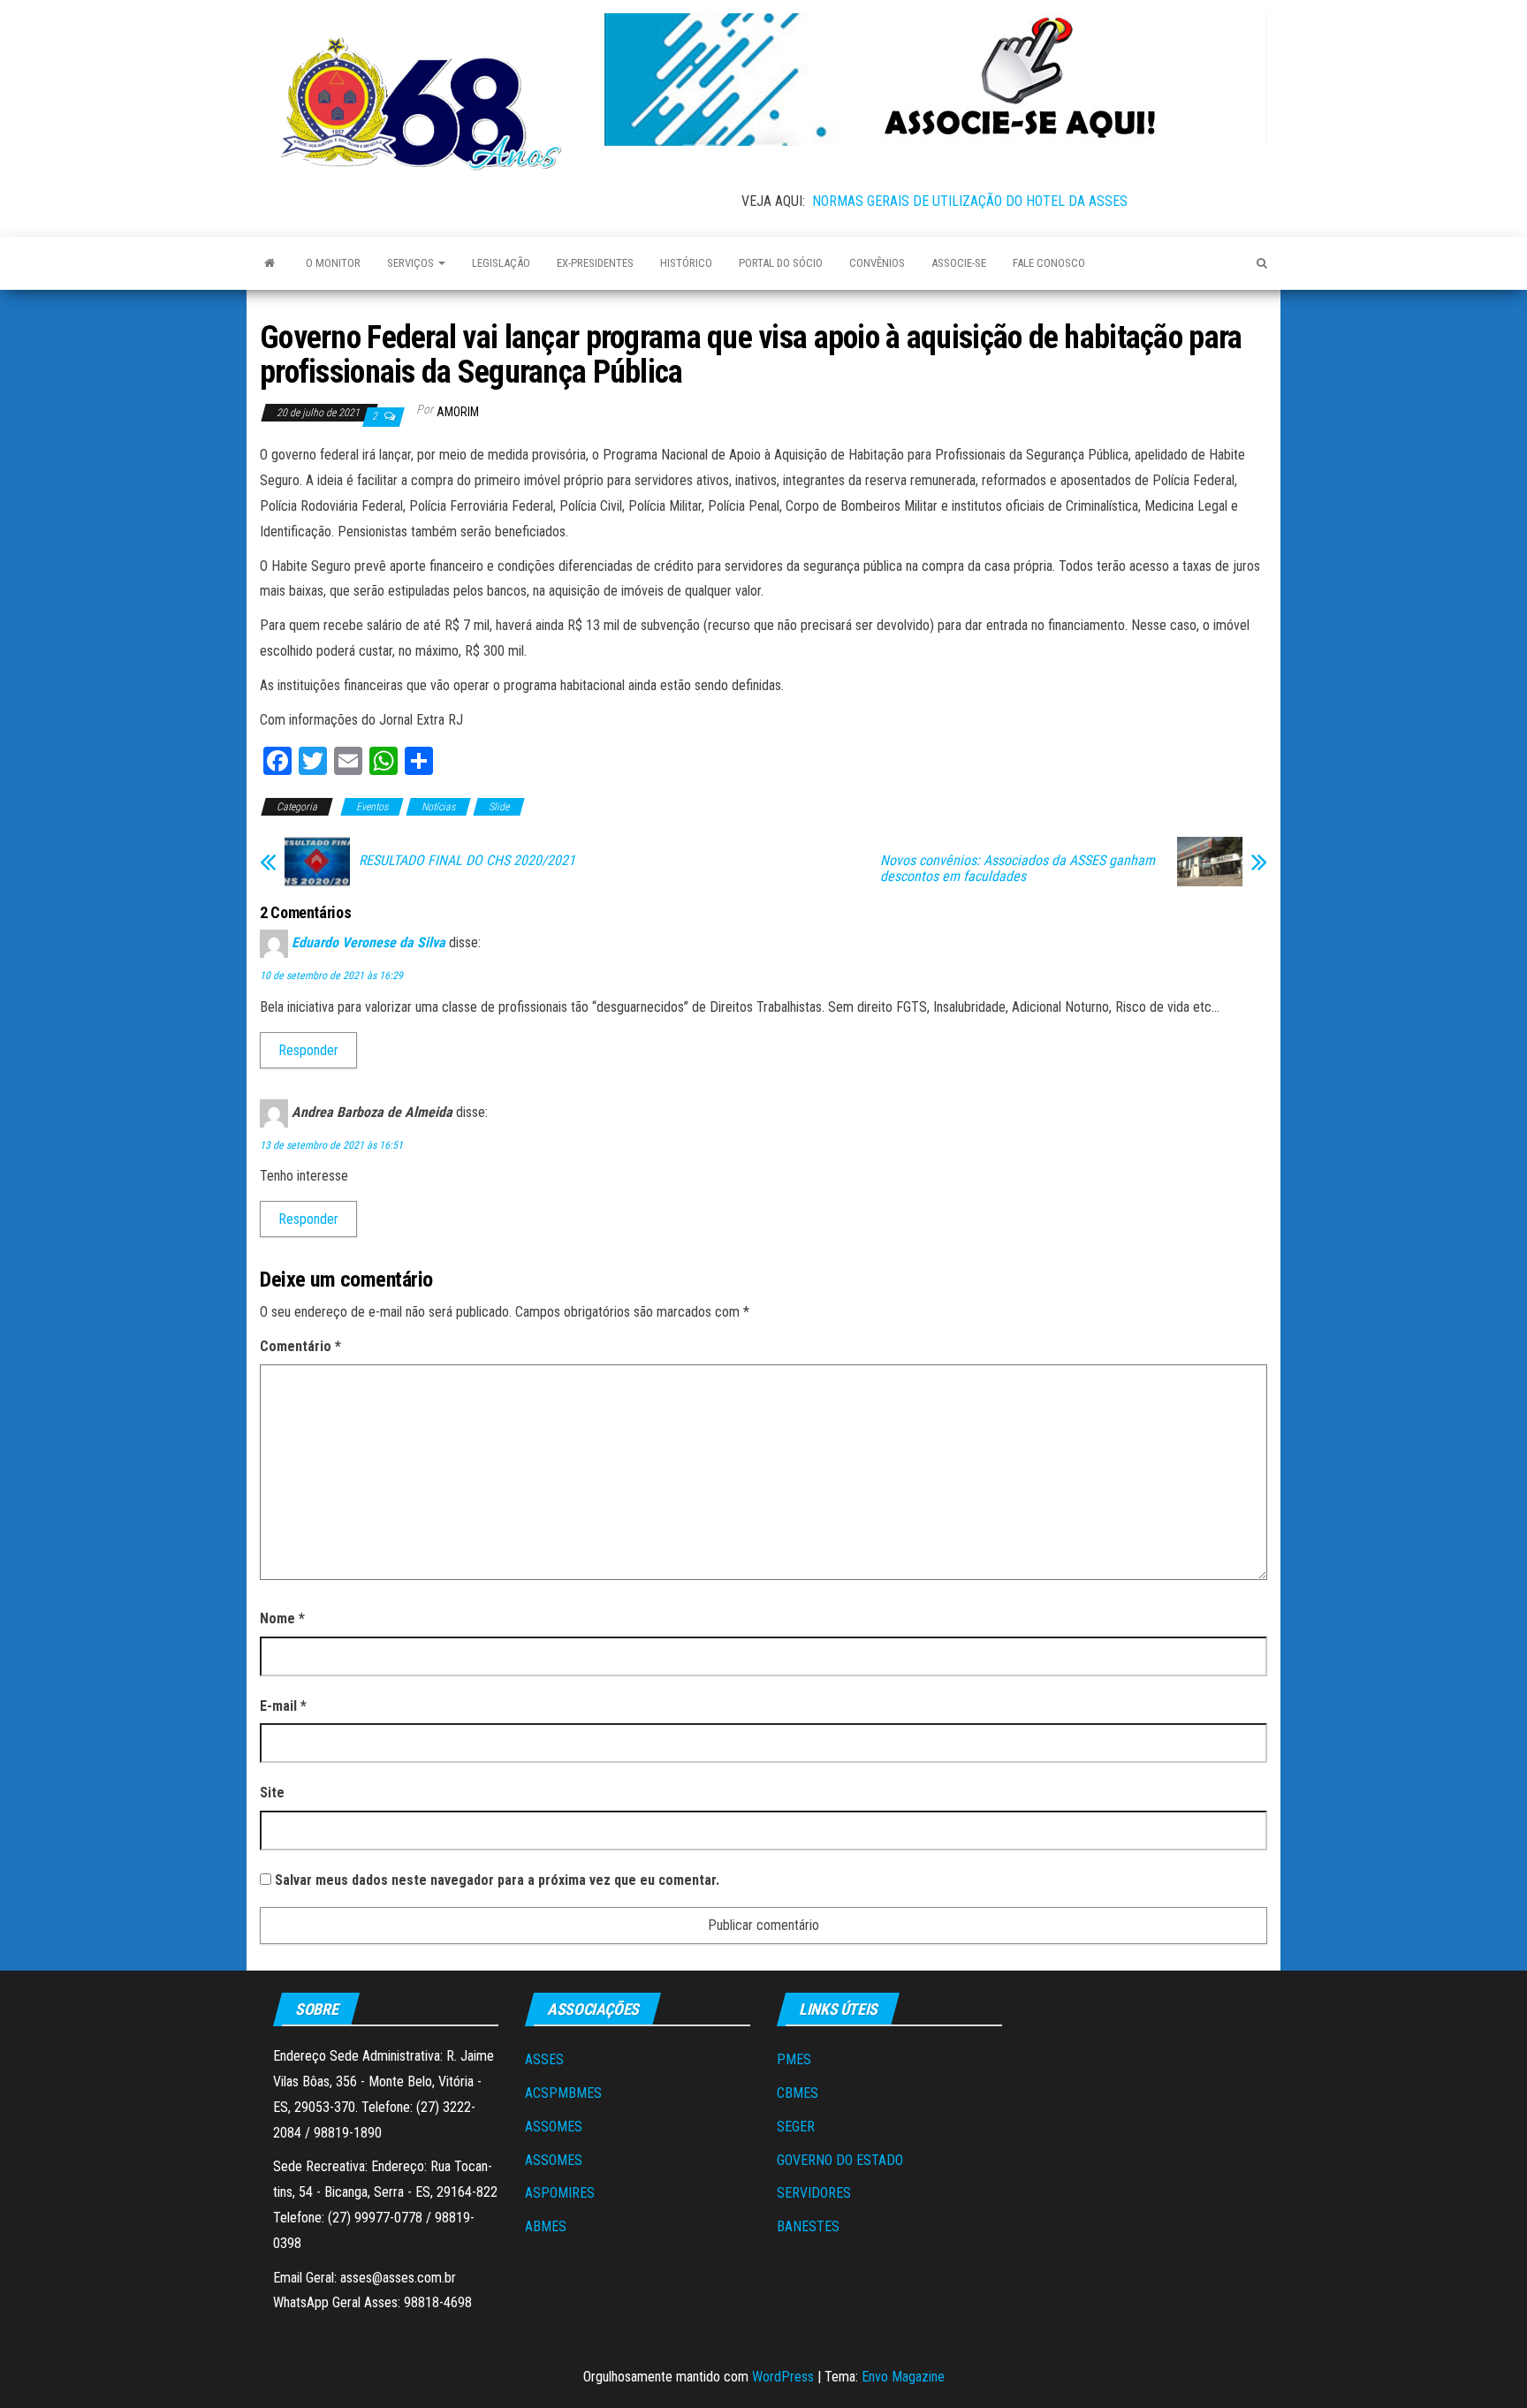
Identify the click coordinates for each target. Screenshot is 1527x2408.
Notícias (438, 807)
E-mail (283, 1706)
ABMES (546, 2226)
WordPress (783, 2377)
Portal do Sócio (781, 263)
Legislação (501, 263)
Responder (308, 1050)
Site (272, 1793)
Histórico (686, 263)
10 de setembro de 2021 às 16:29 (331, 976)
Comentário (300, 1346)
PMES (794, 2059)
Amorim (458, 412)
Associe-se (959, 263)
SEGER (796, 2127)
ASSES (544, 2059)
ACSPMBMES (563, 2093)
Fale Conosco (1049, 263)
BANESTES (808, 2226)
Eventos (372, 807)
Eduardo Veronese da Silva (368, 943)
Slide (499, 807)
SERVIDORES (814, 2193)
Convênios (877, 263)
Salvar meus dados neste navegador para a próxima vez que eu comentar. (497, 1880)
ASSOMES (554, 2127)
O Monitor (333, 263)
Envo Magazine (903, 2377)
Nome (282, 1618)
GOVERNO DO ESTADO (840, 2160)
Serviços (412, 263)
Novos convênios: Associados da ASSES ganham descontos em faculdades (1018, 869)
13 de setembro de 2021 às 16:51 (331, 1145)
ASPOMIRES (560, 2193)
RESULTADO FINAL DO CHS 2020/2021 (467, 861)
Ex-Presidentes (595, 263)
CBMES (798, 2093)
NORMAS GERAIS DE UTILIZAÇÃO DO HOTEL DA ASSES (970, 201)
